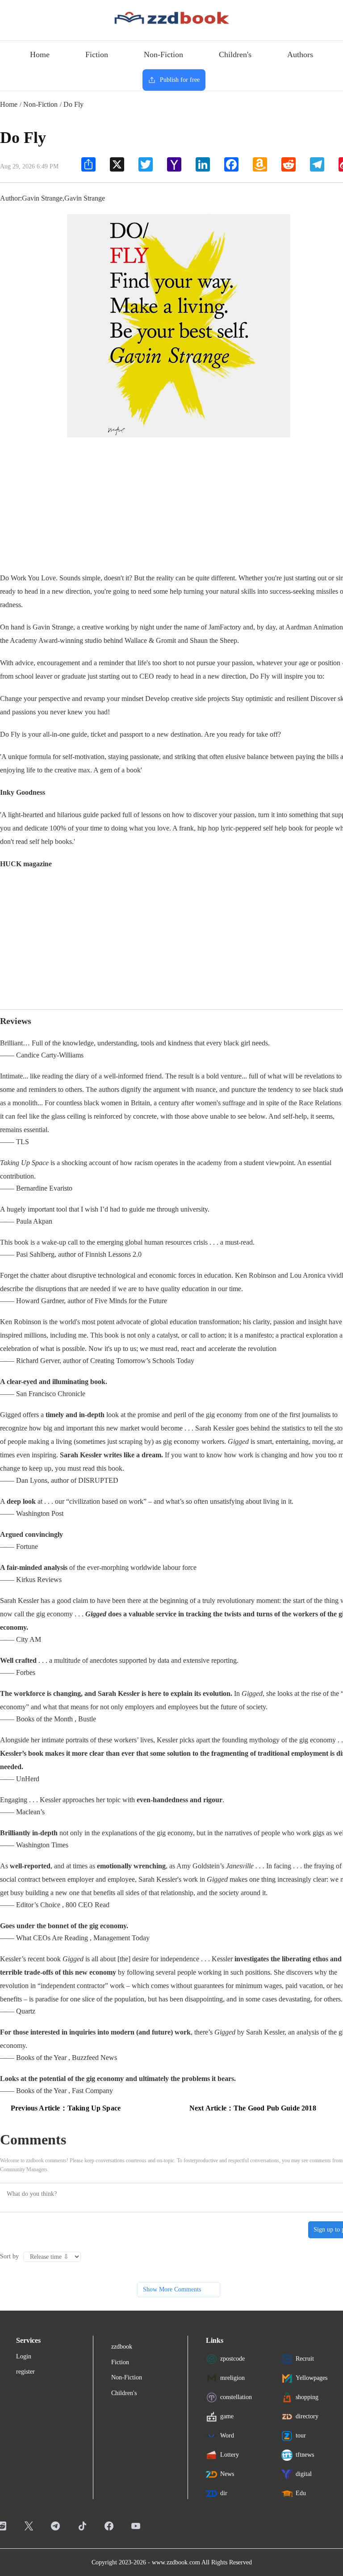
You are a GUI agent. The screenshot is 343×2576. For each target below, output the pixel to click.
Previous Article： (66, 2108)
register (25, 2372)
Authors (300, 55)
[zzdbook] (172, 17)
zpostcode (232, 2358)
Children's (235, 55)
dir (224, 2493)
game (227, 2416)
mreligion (232, 2377)
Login (24, 2356)
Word (227, 2435)
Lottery (230, 2454)
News (227, 2473)
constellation (236, 2397)
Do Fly (73, 104)
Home (40, 55)
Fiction (97, 55)
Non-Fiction (163, 55)
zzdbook (122, 2347)
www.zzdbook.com (176, 2562)
